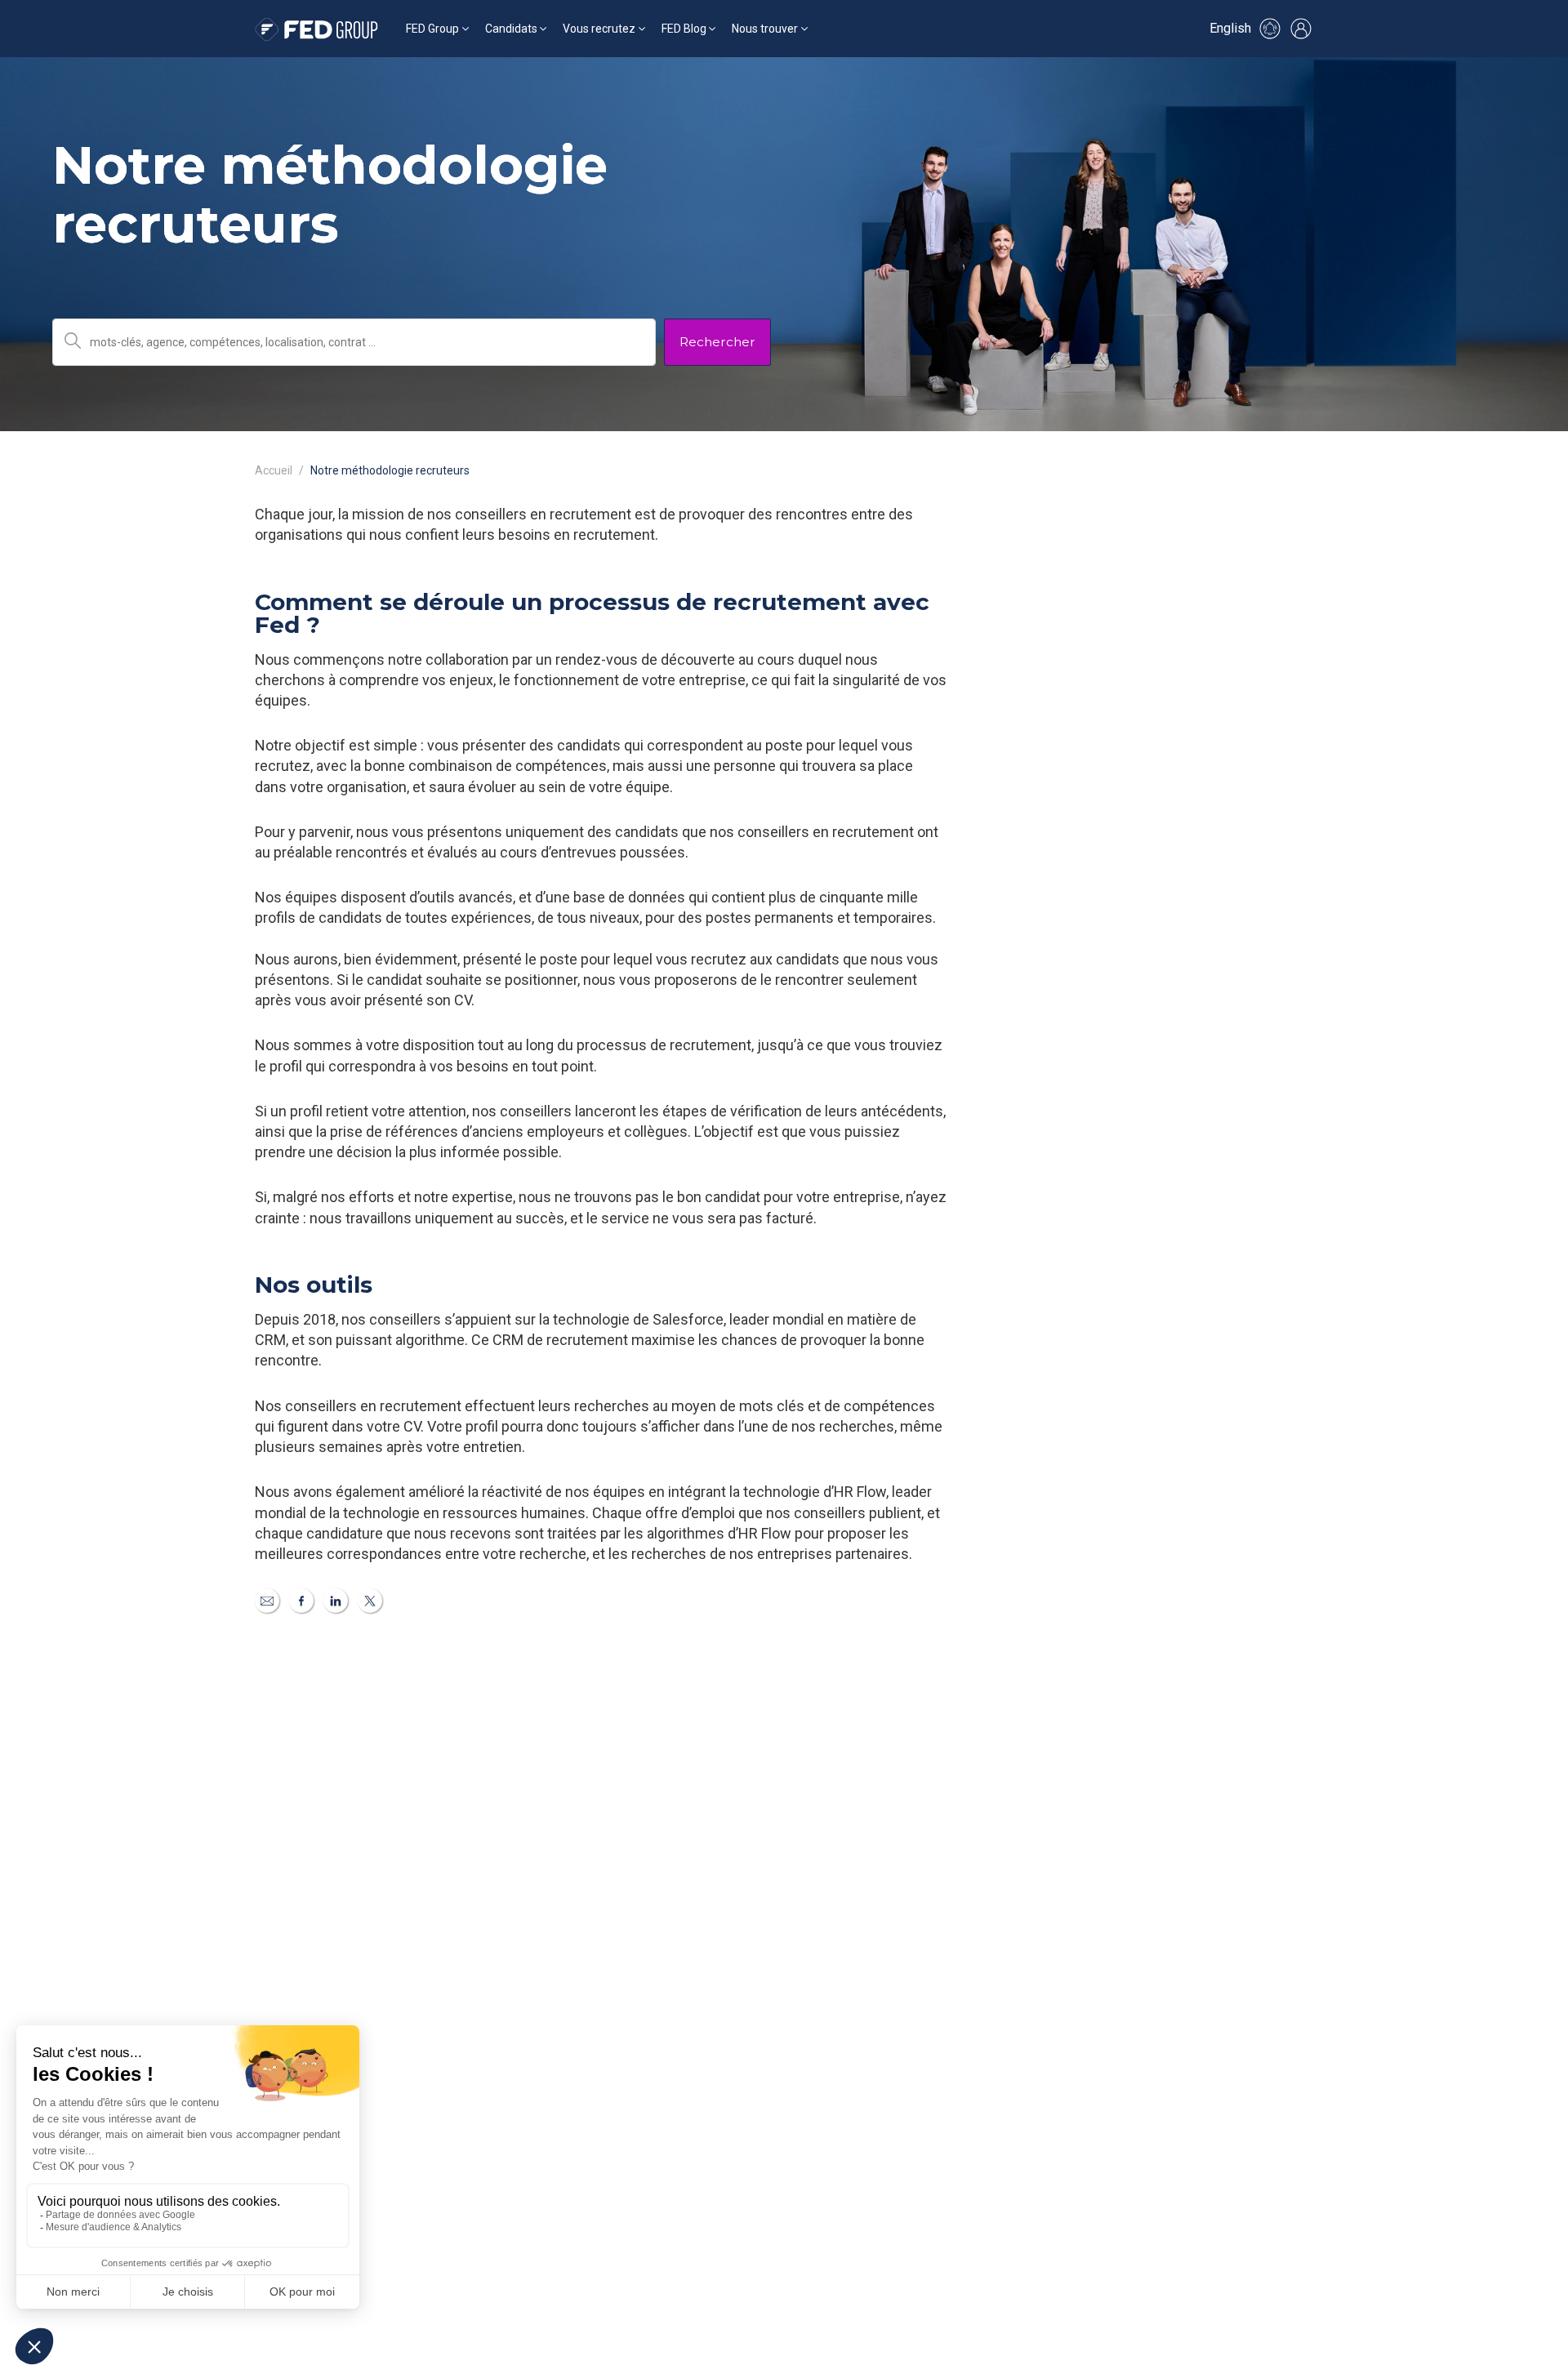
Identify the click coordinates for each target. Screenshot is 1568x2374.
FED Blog (684, 29)
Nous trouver (765, 29)
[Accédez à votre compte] (1301, 29)
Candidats (511, 29)
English (1230, 28)
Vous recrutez (599, 29)
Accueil (274, 470)
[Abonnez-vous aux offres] (1270, 29)
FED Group (432, 29)
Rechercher (717, 342)
